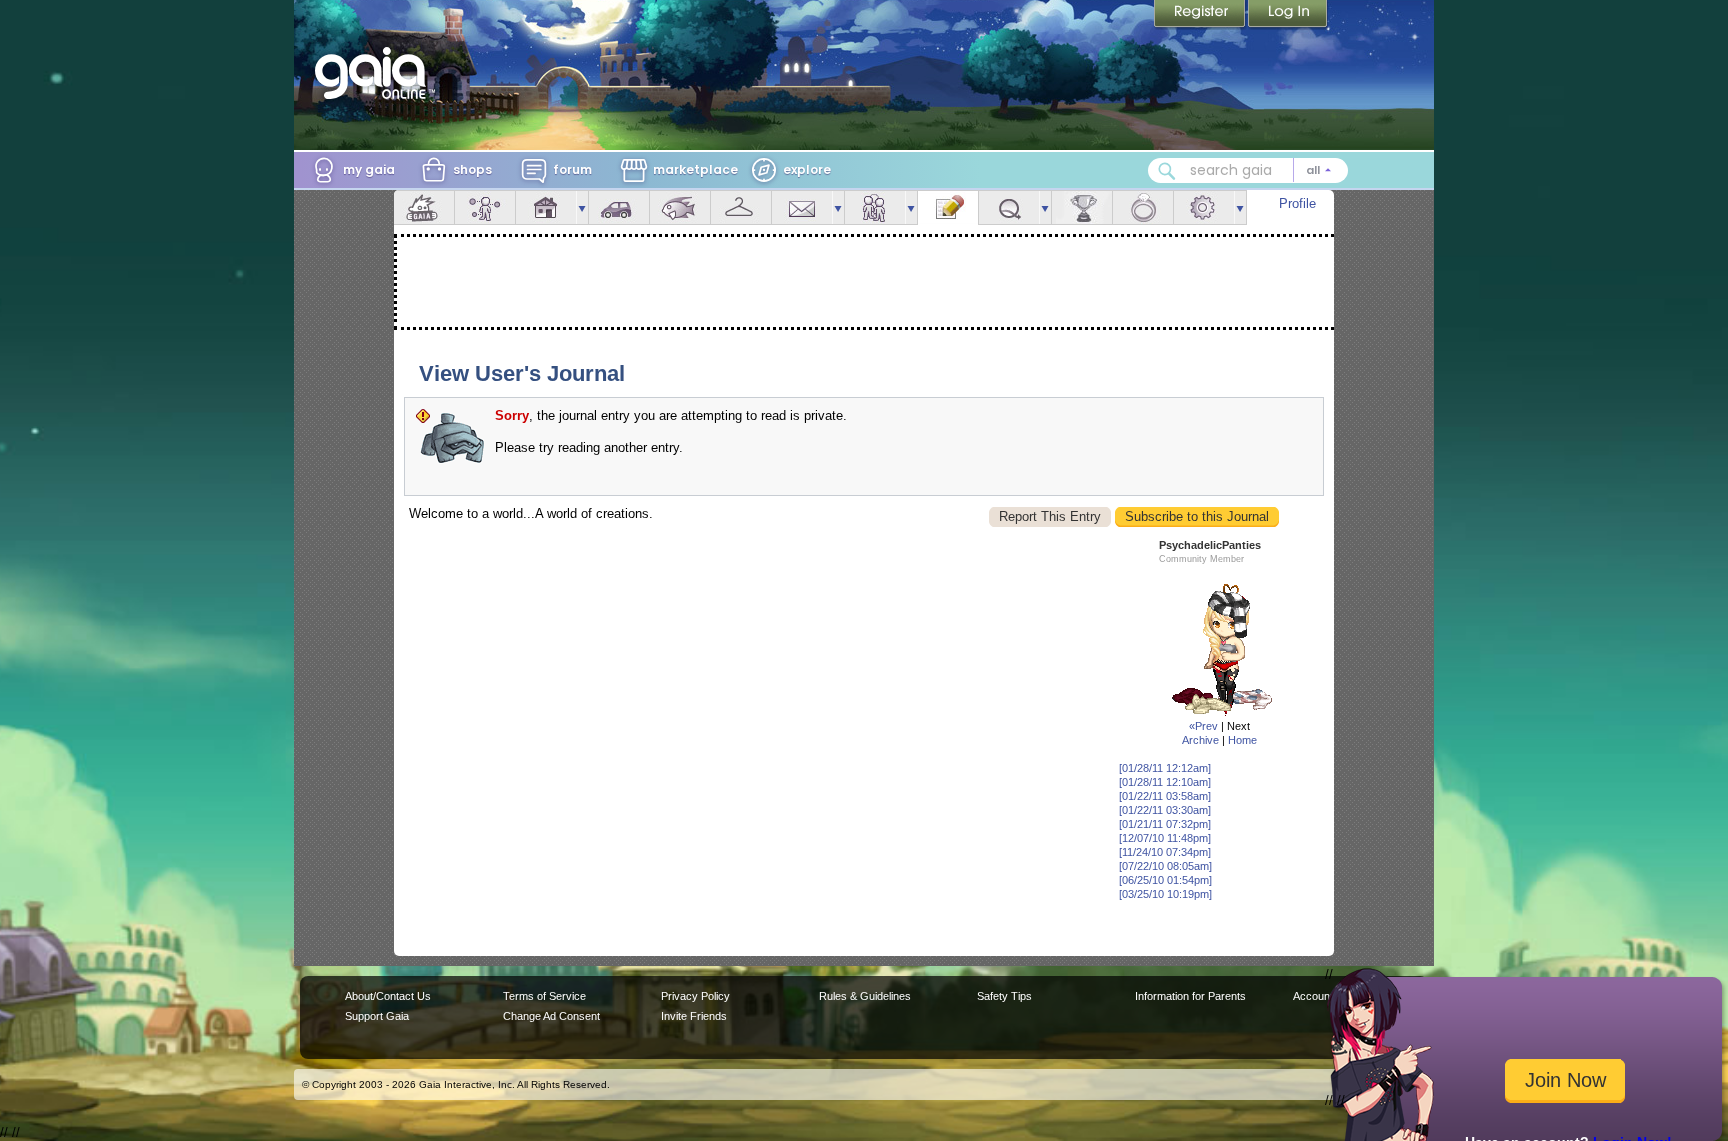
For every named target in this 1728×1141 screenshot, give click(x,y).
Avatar (485, 207)
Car (619, 207)
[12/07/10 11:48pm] (1165, 838)
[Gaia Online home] (375, 73)
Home (1242, 740)
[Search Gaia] (1167, 171)
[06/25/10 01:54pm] (1165, 880)
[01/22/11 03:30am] (1165, 810)
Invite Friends (694, 1016)
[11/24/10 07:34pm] (1165, 852)
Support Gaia (377, 1016)
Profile (1297, 203)
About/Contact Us (388, 996)
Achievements (1082, 207)
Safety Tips (1004, 996)
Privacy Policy (695, 996)
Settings (1204, 207)
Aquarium (680, 207)
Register (1201, 15)
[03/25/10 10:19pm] (1165, 894)
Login (1288, 15)
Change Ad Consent (551, 1016)
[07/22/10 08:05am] (1165, 866)
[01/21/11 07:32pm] (1165, 824)
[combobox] (1248, 170)
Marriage (1143, 207)
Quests (1009, 207)
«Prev (1203, 726)
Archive (1200, 740)
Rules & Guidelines (865, 996)
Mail (802, 207)
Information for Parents (1190, 996)
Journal (948, 207)
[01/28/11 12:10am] (1165, 782)
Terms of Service (544, 996)
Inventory (741, 207)
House (546, 207)
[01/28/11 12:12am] (1165, 768)
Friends (875, 207)
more (582, 207)
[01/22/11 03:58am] (1165, 796)
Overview (424, 207)
